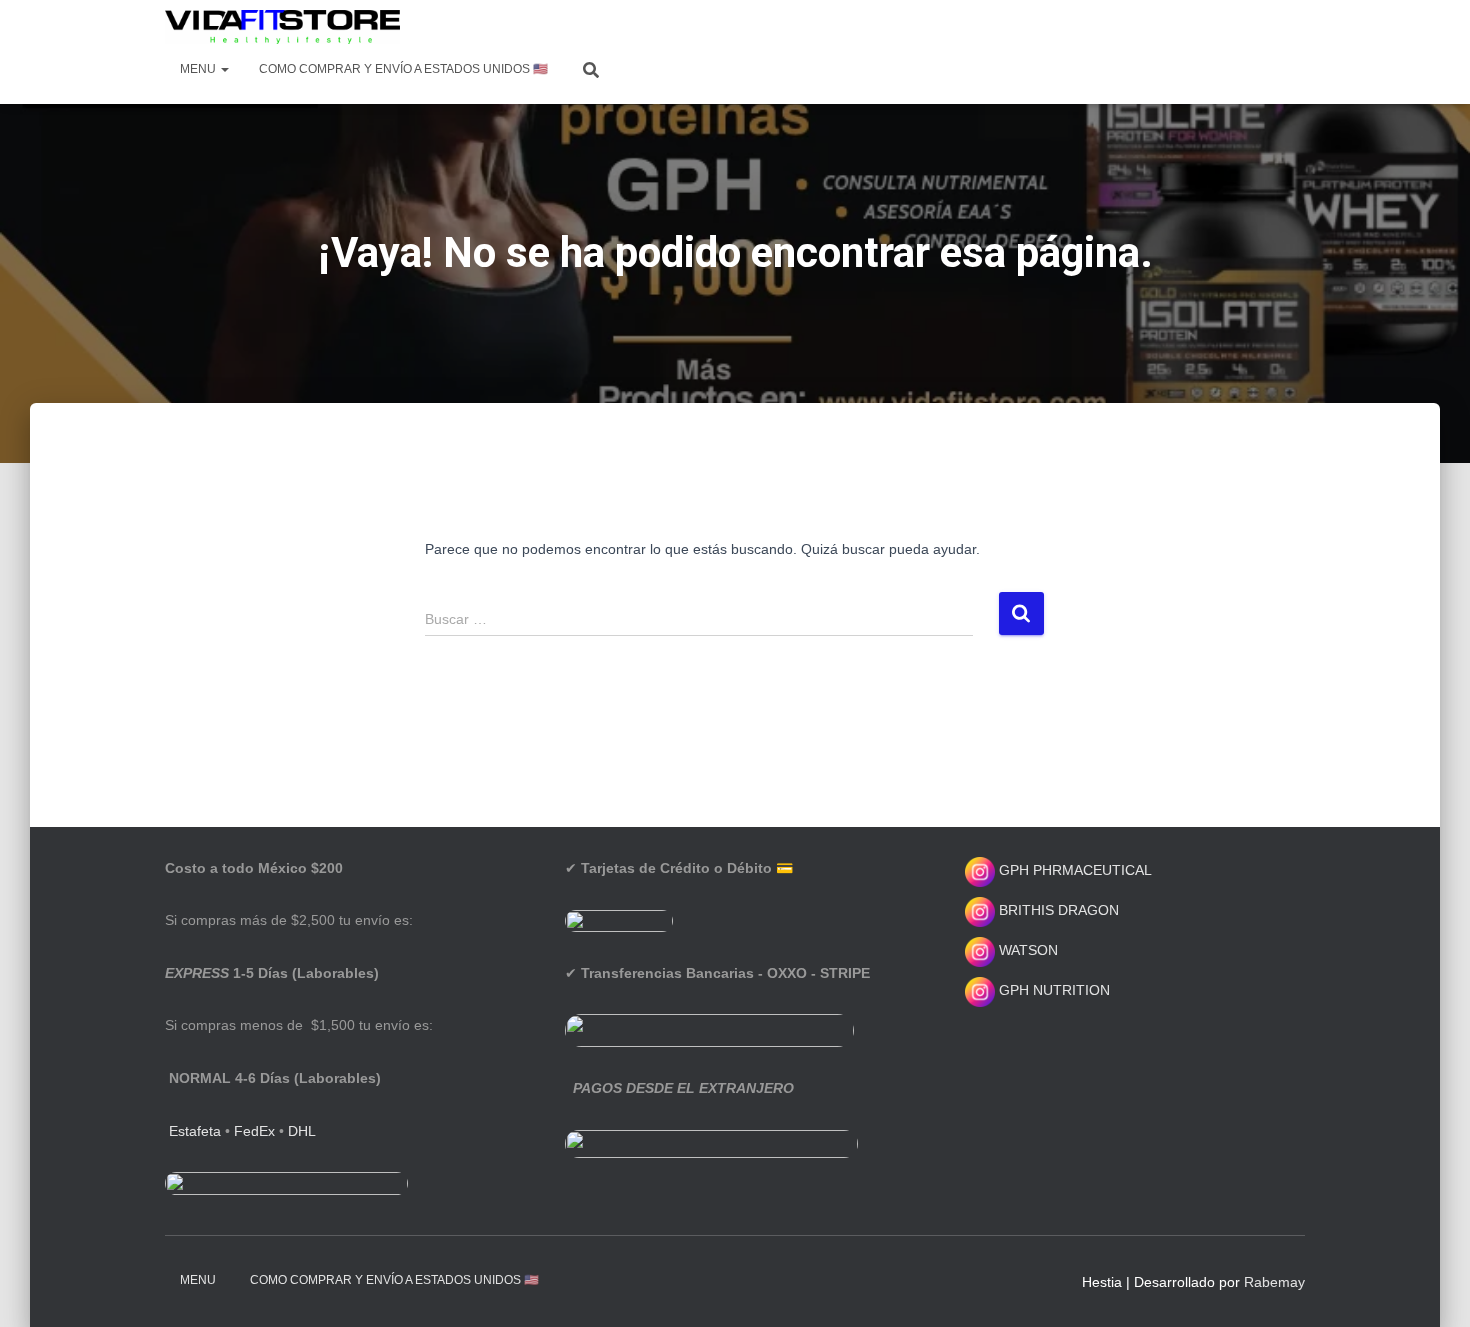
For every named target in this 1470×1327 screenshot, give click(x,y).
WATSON (1026, 950)
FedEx (254, 1131)
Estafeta (195, 1131)
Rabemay (1274, 1282)
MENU (199, 69)
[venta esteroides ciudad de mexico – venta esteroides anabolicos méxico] (282, 27)
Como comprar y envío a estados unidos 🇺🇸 (403, 69)
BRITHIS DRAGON (1057, 910)
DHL (302, 1131)
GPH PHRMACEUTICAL (1075, 870)
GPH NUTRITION (1052, 990)
